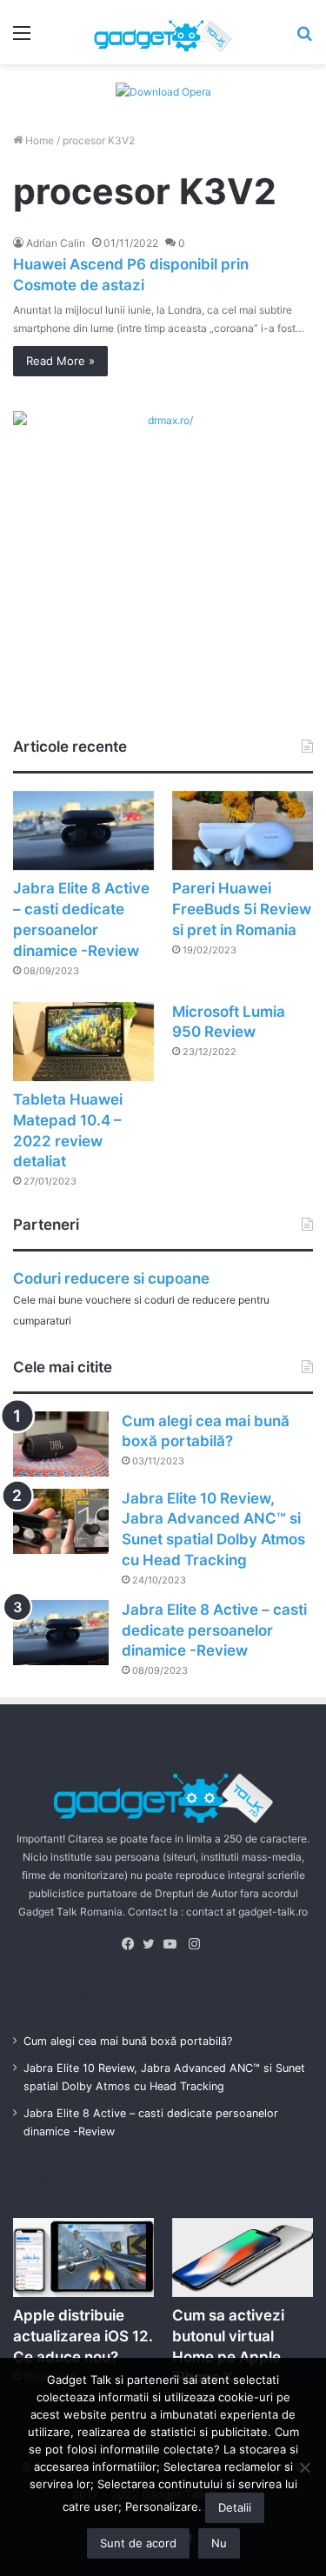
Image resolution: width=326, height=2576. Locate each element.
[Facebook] (132, 1944)
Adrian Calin (56, 243)
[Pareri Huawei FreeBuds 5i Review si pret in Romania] (243, 830)
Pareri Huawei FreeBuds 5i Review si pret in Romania (242, 909)
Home (38, 140)
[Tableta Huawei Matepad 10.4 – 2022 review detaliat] (83, 1042)
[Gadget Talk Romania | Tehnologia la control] (163, 32)
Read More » (60, 361)
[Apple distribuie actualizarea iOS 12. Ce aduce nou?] (83, 2257)
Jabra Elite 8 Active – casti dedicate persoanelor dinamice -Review (214, 1630)
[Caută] (304, 39)
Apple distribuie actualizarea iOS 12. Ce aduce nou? (83, 2336)
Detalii (235, 2507)
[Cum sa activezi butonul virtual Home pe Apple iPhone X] (243, 2257)
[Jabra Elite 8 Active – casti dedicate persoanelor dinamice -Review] (83, 830)
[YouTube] (174, 1944)
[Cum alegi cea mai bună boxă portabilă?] (61, 1444)
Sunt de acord (138, 2543)
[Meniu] (22, 39)
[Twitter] (153, 1944)
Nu (219, 2543)
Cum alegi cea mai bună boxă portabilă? (128, 2041)
